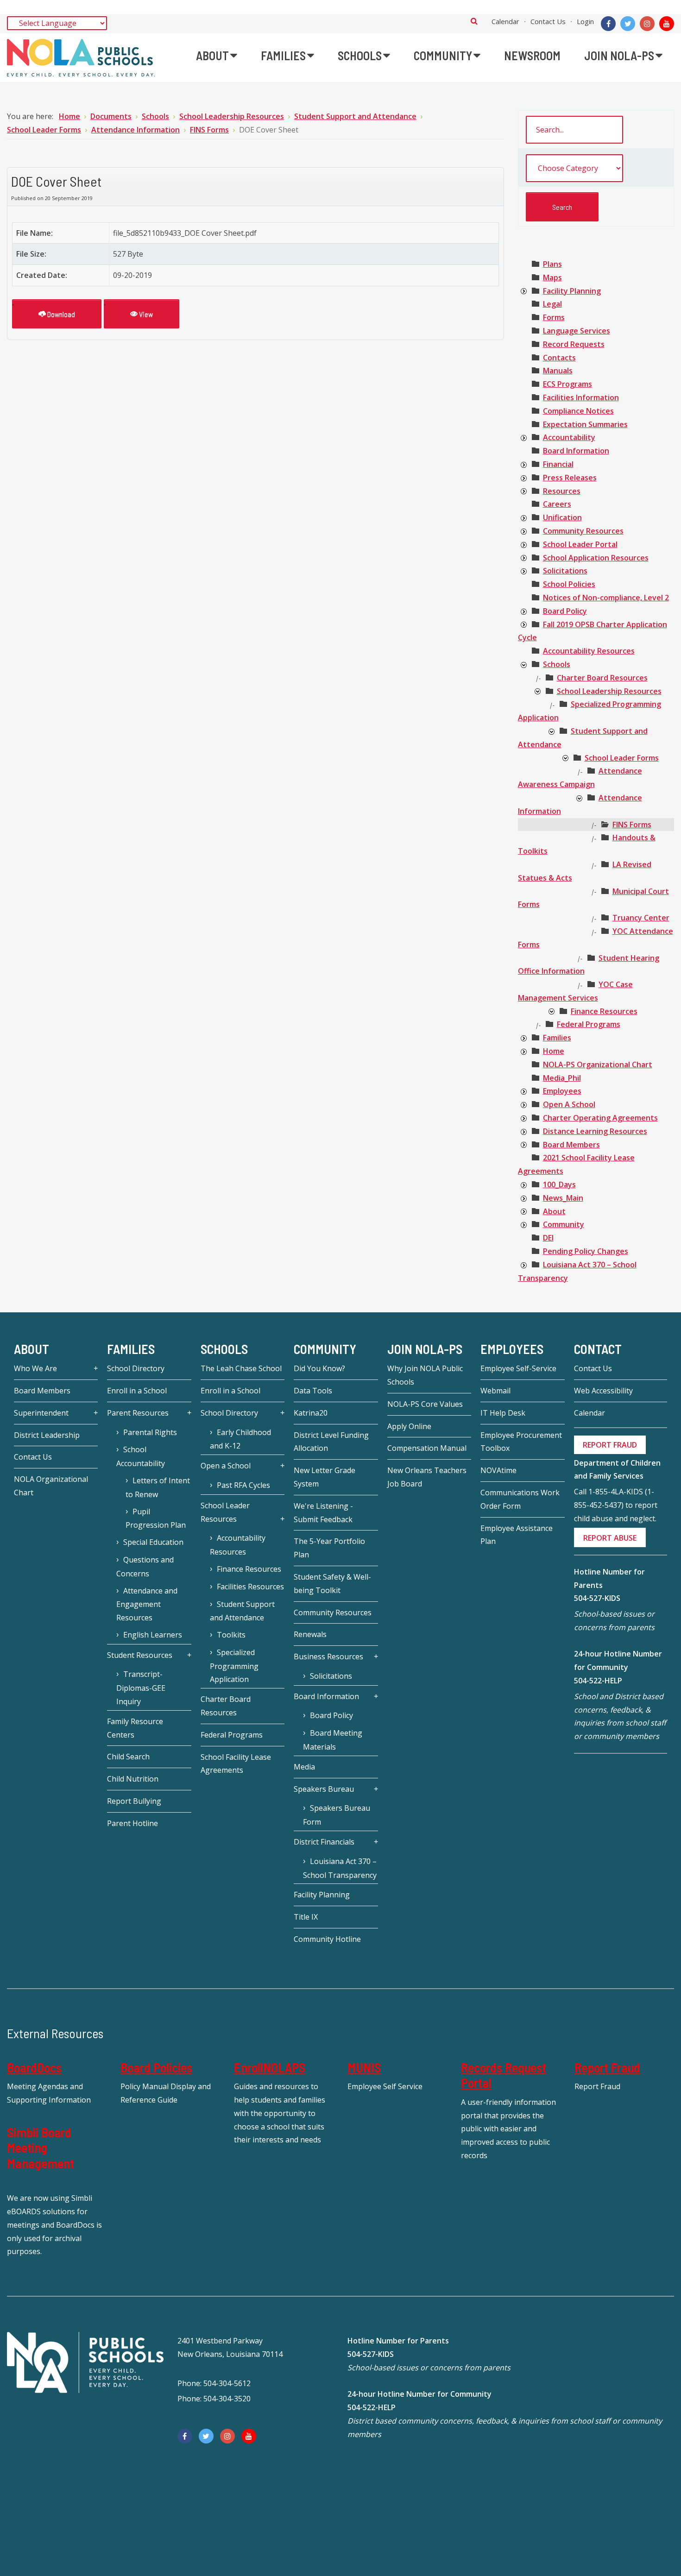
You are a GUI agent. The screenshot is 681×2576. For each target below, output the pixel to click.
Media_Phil (562, 1078)
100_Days (559, 1184)
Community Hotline (327, 1939)
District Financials (324, 1842)
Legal (552, 304)
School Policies (569, 584)
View (145, 314)
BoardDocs (34, 2067)
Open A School (569, 1104)
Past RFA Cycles (243, 1485)
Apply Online (409, 1426)
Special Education (153, 1542)
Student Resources (140, 1655)
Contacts (559, 358)
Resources (562, 491)
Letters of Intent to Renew (158, 1487)
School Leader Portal (580, 544)
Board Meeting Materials (333, 1740)
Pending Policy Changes (586, 1251)
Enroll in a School (137, 1391)
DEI (548, 1238)
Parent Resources (138, 1413)
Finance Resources (604, 1011)
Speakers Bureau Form (337, 1815)
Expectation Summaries (585, 424)
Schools (557, 664)
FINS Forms (632, 825)
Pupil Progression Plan (156, 1518)
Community (564, 1224)
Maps (552, 277)
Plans (552, 264)
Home (554, 1051)
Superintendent (41, 1413)
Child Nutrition (133, 1779)
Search (474, 21)
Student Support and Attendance (242, 1611)
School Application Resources (596, 558)
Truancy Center (641, 918)
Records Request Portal (504, 2075)
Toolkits (231, 1635)
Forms (554, 317)
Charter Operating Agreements (600, 1118)
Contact (598, 1349)
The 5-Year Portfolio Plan (329, 1548)
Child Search (128, 1757)
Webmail (495, 1391)
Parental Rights (150, 1432)
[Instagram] (647, 24)
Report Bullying (134, 1801)
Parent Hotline (132, 1823)
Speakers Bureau (324, 1789)
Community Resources (583, 531)
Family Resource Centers (135, 1728)
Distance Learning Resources (595, 1131)
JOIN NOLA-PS (425, 1349)
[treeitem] (552, 264)
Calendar (505, 21)
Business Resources (328, 1656)
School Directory (136, 1368)
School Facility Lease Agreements (236, 1764)
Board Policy (565, 611)
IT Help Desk (503, 1413)
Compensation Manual (427, 1448)
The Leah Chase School (241, 1368)
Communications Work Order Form (520, 1499)
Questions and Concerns (145, 1567)
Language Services (577, 331)
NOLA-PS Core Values (425, 1404)
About (554, 1211)
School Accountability (141, 1456)
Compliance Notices (578, 411)
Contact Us (548, 21)
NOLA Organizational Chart (51, 1486)
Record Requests (574, 344)
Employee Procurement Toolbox (521, 1442)
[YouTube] (667, 24)
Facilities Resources (250, 1587)
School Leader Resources (225, 1512)
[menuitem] (217, 56)
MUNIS (364, 2067)
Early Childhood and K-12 (240, 1439)
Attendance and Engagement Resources (147, 1604)
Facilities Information (581, 397)
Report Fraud (607, 2067)
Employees (562, 1091)
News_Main (563, 1198)
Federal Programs (589, 1024)
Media (304, 1767)
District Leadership (47, 1435)
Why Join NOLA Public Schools (425, 1375)
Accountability (569, 437)
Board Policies (156, 2067)
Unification (562, 517)
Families (557, 1038)
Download (60, 314)
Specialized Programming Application (234, 1666)
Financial (558, 464)
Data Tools (313, 1391)
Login (585, 21)
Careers (557, 504)
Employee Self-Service (518, 1368)
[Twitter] (628, 24)
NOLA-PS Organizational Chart (598, 1064)
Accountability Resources (589, 651)
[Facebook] (608, 24)
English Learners (153, 1635)
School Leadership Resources (609, 691)
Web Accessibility (603, 1391)
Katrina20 (311, 1413)
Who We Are (35, 1368)
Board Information (576, 451)
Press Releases (570, 478)
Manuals (558, 371)
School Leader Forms (622, 758)
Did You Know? (319, 1368)
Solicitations (565, 571)
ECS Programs (567, 384)
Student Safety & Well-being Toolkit (332, 1584)
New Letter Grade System (325, 1477)
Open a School (226, 1466)
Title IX (306, 1917)
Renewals (310, 1634)
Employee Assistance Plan (517, 1535)
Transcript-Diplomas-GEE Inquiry (141, 1688)
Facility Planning (572, 291)
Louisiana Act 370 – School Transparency (340, 1868)
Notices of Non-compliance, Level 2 (606, 598)
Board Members (571, 1145)
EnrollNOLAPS (270, 2067)
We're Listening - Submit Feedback (323, 1513)
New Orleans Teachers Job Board (427, 1477)
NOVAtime (498, 1470)
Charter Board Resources (602, 678)
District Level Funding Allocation (331, 1442)
